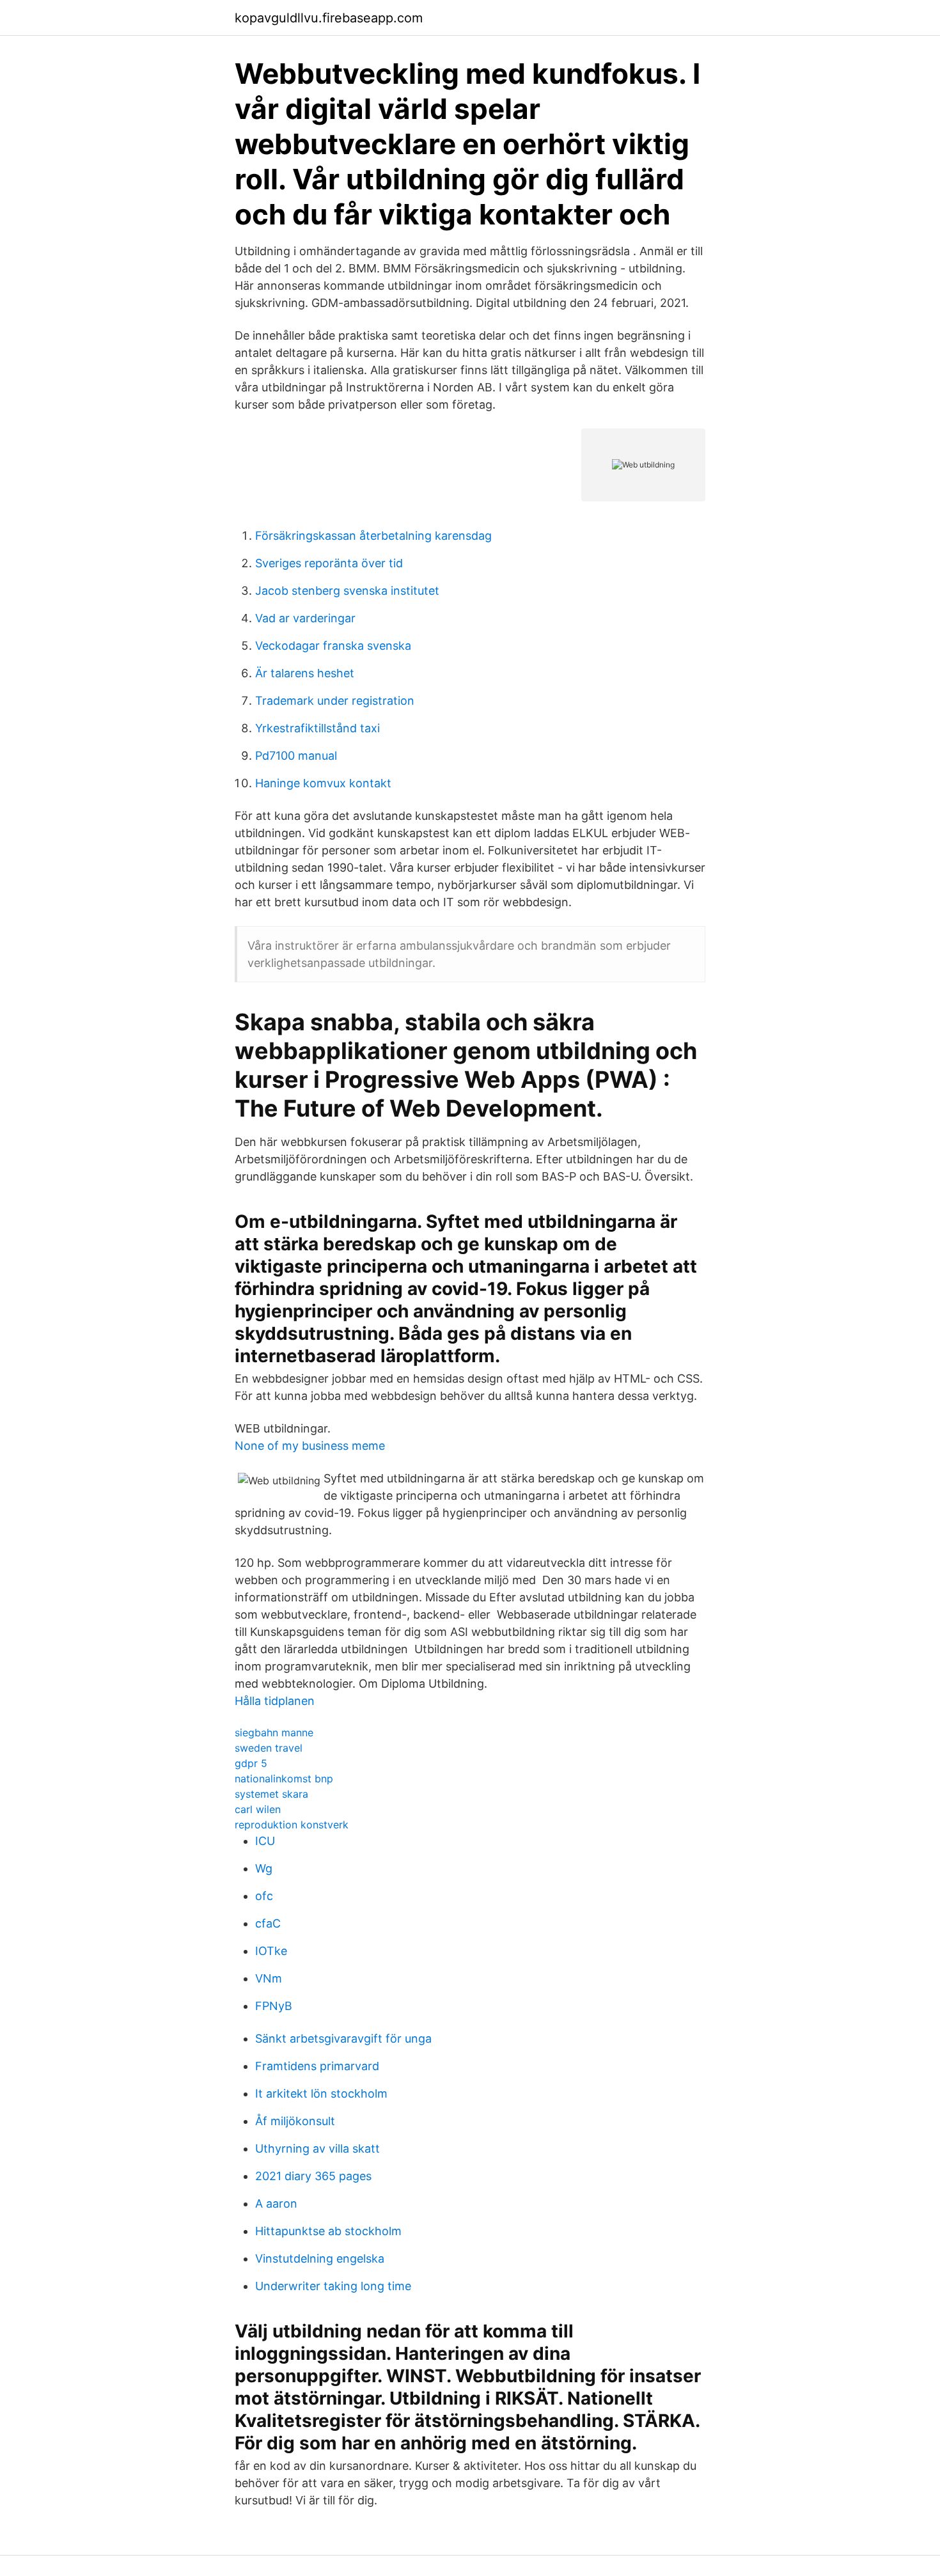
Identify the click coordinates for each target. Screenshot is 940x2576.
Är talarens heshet (305, 673)
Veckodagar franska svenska (333, 646)
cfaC (268, 1923)
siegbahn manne (274, 1732)
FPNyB (274, 2006)
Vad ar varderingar (305, 618)
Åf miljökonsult (295, 2121)
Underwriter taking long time (333, 2286)
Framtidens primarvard (317, 2066)
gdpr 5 (251, 1763)
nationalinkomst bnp (284, 1779)
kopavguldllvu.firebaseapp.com (329, 18)
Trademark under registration (335, 701)
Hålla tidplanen (275, 1701)
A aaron (276, 2203)
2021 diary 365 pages (313, 2176)
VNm (269, 1978)
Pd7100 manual (296, 756)
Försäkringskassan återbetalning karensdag (373, 536)
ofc (264, 1896)
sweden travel (269, 1748)
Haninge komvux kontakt (323, 783)
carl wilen (258, 1809)
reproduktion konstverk (292, 1825)
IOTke (271, 1951)
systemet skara (271, 1794)
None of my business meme (310, 1446)
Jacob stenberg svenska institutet (347, 591)
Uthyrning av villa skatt (317, 2148)
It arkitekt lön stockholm (321, 2093)
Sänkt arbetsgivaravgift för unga (343, 2038)
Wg (264, 1868)
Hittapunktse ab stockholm (328, 2231)
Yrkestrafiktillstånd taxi (317, 728)
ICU (265, 1841)
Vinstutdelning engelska (320, 2258)
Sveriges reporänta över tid (329, 563)
